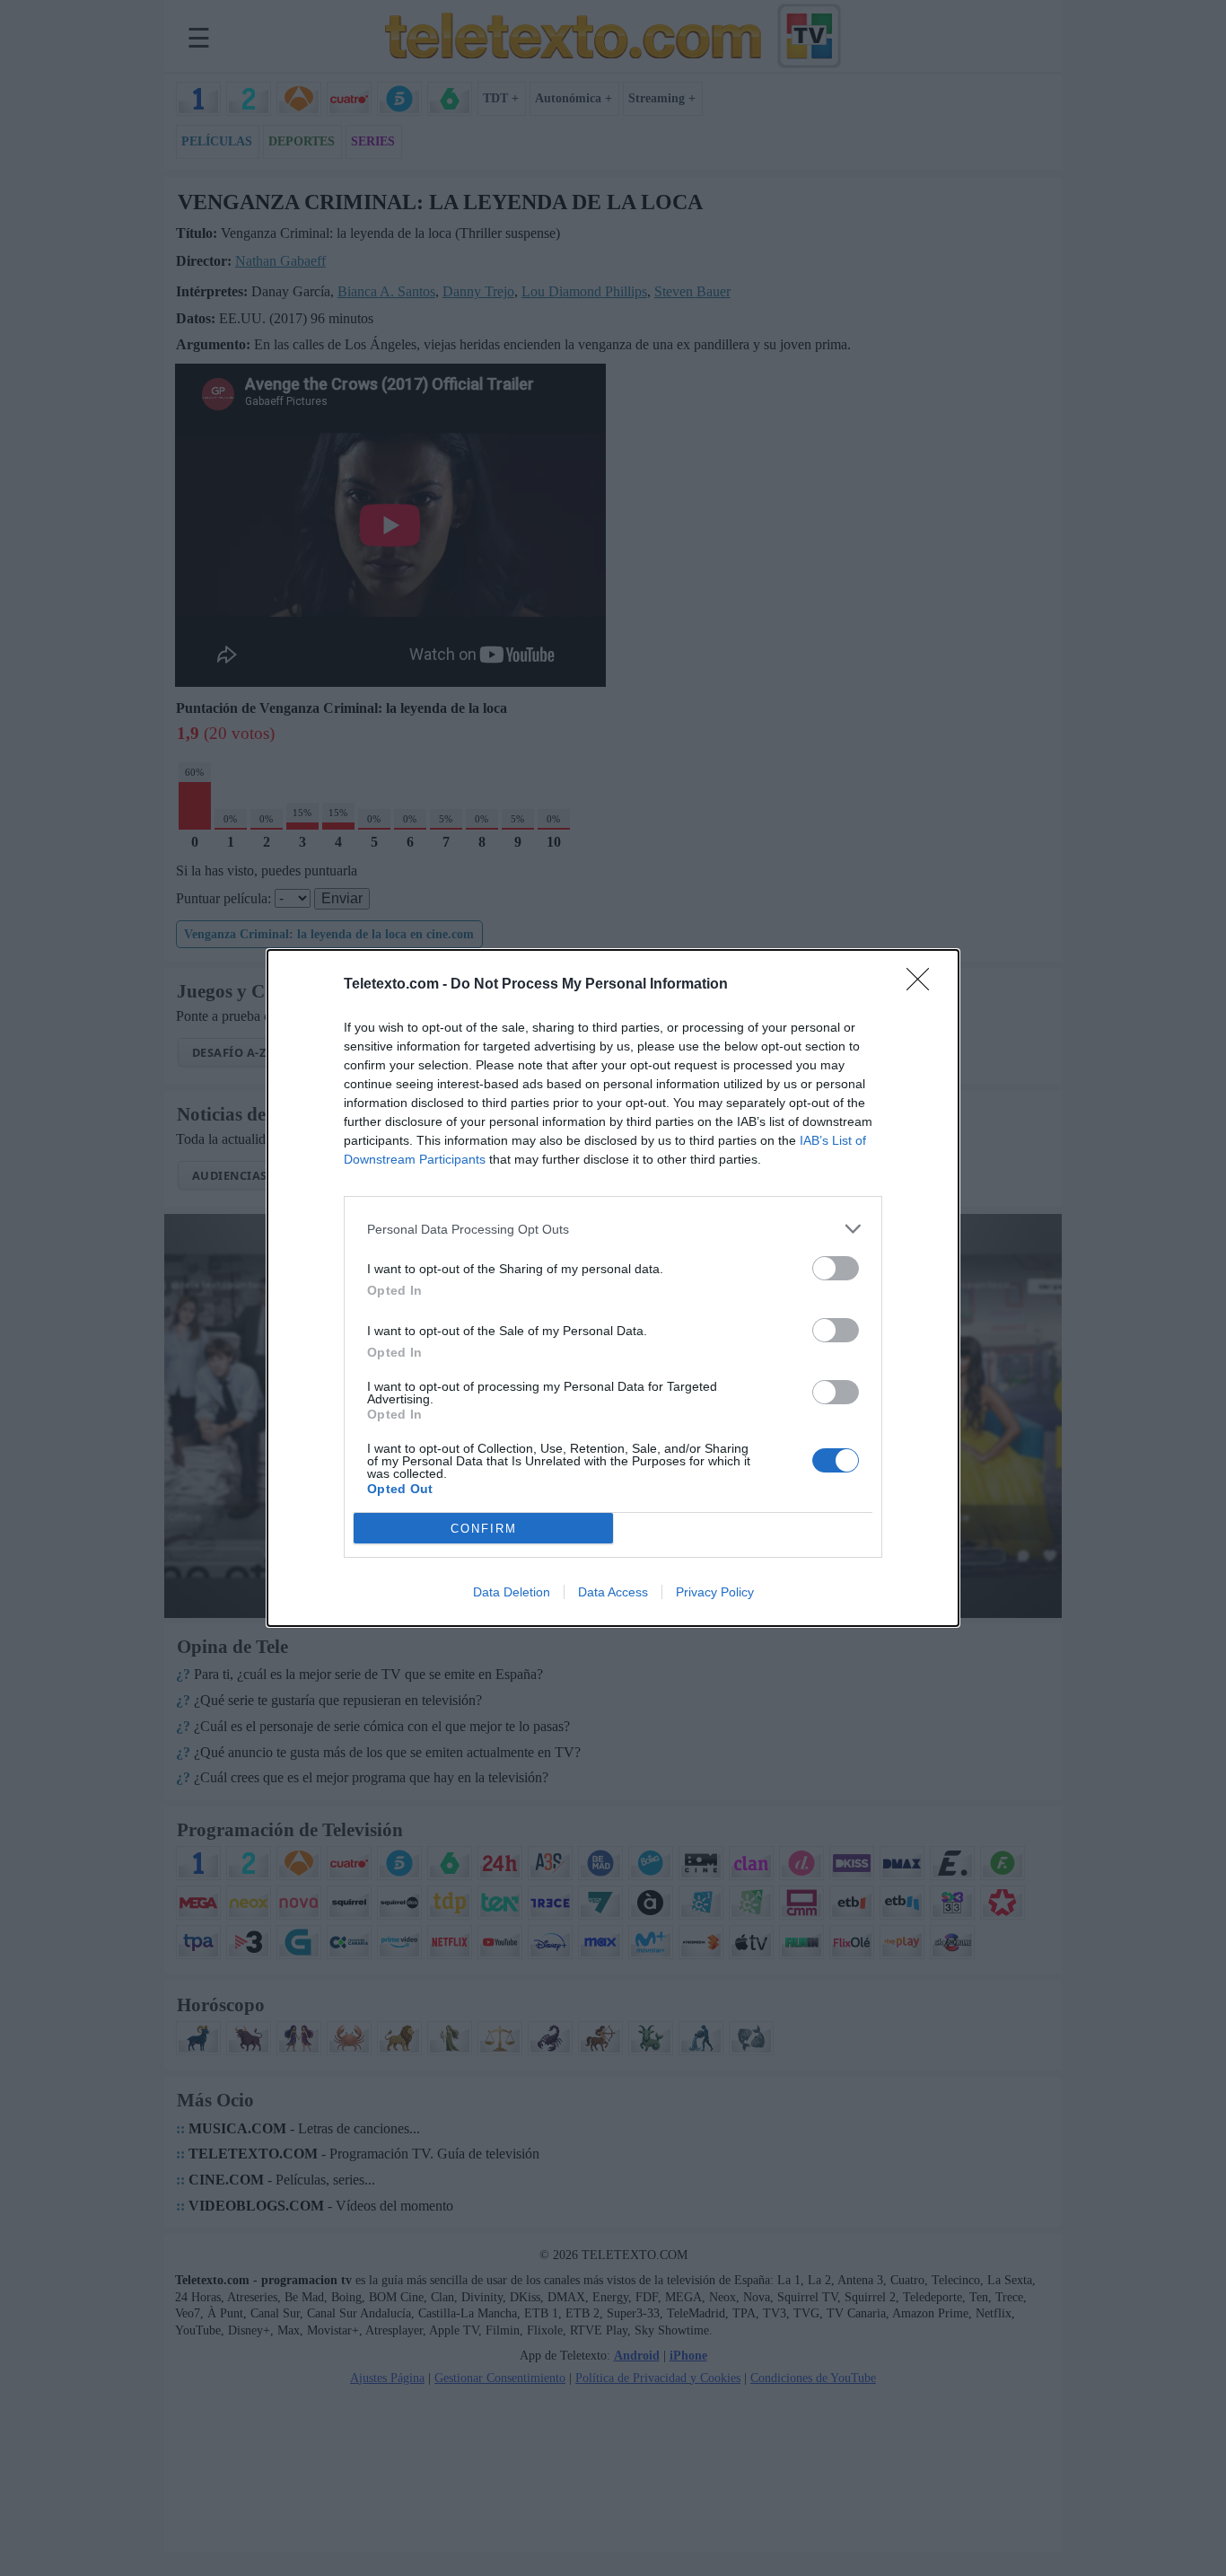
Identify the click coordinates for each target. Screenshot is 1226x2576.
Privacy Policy (715, 1592)
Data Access (613, 1592)
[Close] (924, 985)
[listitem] (613, 1229)
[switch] (836, 1268)
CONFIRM (484, 1529)
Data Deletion (512, 1592)
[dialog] (613, 1288)
